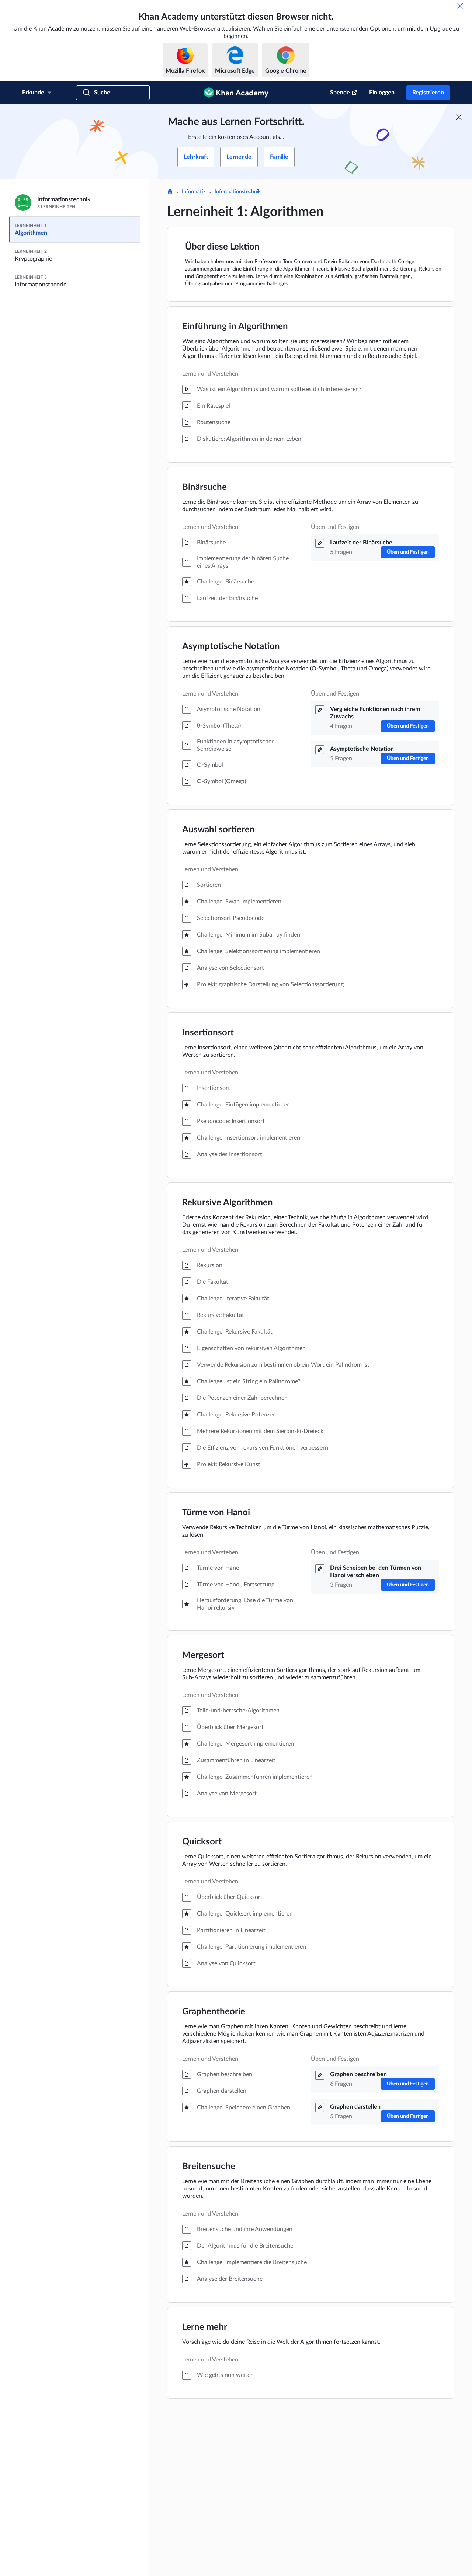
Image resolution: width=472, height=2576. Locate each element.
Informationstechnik (238, 192)
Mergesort (203, 1655)
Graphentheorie (214, 2012)
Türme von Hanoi (216, 1513)
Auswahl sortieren (218, 830)
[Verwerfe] (460, 6)
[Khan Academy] (236, 93)
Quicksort (202, 1842)
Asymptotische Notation (231, 646)
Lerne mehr (205, 2327)
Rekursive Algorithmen (228, 1203)
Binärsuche (204, 487)
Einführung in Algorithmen (235, 327)
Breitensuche (209, 2167)
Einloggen (382, 93)
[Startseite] (170, 192)
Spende (340, 93)
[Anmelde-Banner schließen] (459, 117)
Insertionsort (208, 1033)
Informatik (194, 192)
